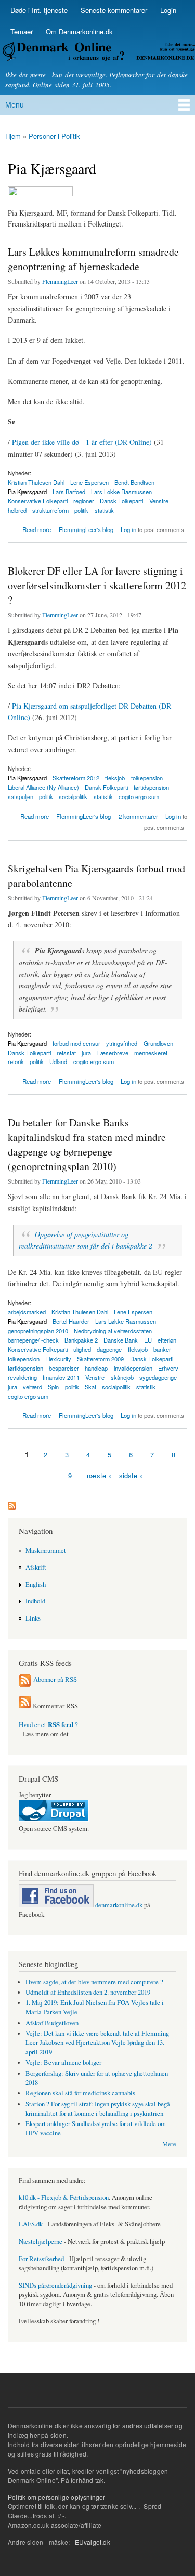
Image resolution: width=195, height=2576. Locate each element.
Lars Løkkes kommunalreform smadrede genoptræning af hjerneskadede (93, 259)
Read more (37, 530)
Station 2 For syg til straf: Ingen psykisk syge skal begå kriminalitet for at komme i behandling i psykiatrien (98, 2109)
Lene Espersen (89, 482)
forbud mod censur (76, 1043)
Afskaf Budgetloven (52, 2023)
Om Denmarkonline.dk (79, 31)
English (36, 1584)
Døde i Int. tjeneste (39, 10)
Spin (53, 1387)
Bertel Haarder (71, 1321)
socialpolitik (73, 796)
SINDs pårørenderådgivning (55, 2285)
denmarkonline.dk (118, 1905)
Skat (90, 1387)
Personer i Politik (54, 136)
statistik (104, 510)
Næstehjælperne (41, 2242)
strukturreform (50, 510)
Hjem (13, 136)
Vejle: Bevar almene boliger (63, 2062)
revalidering (22, 1377)
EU (148, 1340)
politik (81, 510)
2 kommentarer (138, 816)
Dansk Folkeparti (121, 501)
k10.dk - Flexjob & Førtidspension (64, 2197)
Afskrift (36, 1567)
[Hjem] (97, 53)
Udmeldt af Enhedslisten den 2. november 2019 (88, 1992)
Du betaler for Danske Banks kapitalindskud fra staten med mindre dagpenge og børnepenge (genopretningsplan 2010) (87, 1144)
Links (33, 1618)
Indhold (35, 1601)
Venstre (159, 501)
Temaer (22, 31)
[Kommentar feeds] (25, 1706)
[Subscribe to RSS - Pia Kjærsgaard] (12, 1503)
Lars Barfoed (69, 492)
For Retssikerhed (41, 2259)
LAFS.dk (31, 2224)
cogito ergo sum (139, 796)
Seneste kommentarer (114, 10)
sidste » (131, 1475)
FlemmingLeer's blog (86, 529)
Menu (15, 104)
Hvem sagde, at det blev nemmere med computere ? (94, 1982)
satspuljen (21, 796)
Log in (128, 529)
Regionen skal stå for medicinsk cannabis (80, 2093)
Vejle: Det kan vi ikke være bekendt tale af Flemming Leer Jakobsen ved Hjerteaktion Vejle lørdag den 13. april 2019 (97, 2043)
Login (168, 10)
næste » (99, 1475)
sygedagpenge (158, 1377)
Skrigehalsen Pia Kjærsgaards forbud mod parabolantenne (96, 876)
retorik (16, 1061)
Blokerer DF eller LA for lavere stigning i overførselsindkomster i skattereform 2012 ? (97, 585)
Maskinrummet (46, 1551)
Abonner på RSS (55, 1679)
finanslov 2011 (61, 1377)
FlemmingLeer (60, 281)
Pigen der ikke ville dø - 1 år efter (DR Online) (82, 442)
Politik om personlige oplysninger (57, 2497)
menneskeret (151, 1053)
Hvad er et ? (48, 1725)
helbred (17, 510)
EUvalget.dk (93, 2542)
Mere (169, 2144)
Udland (58, 1061)
